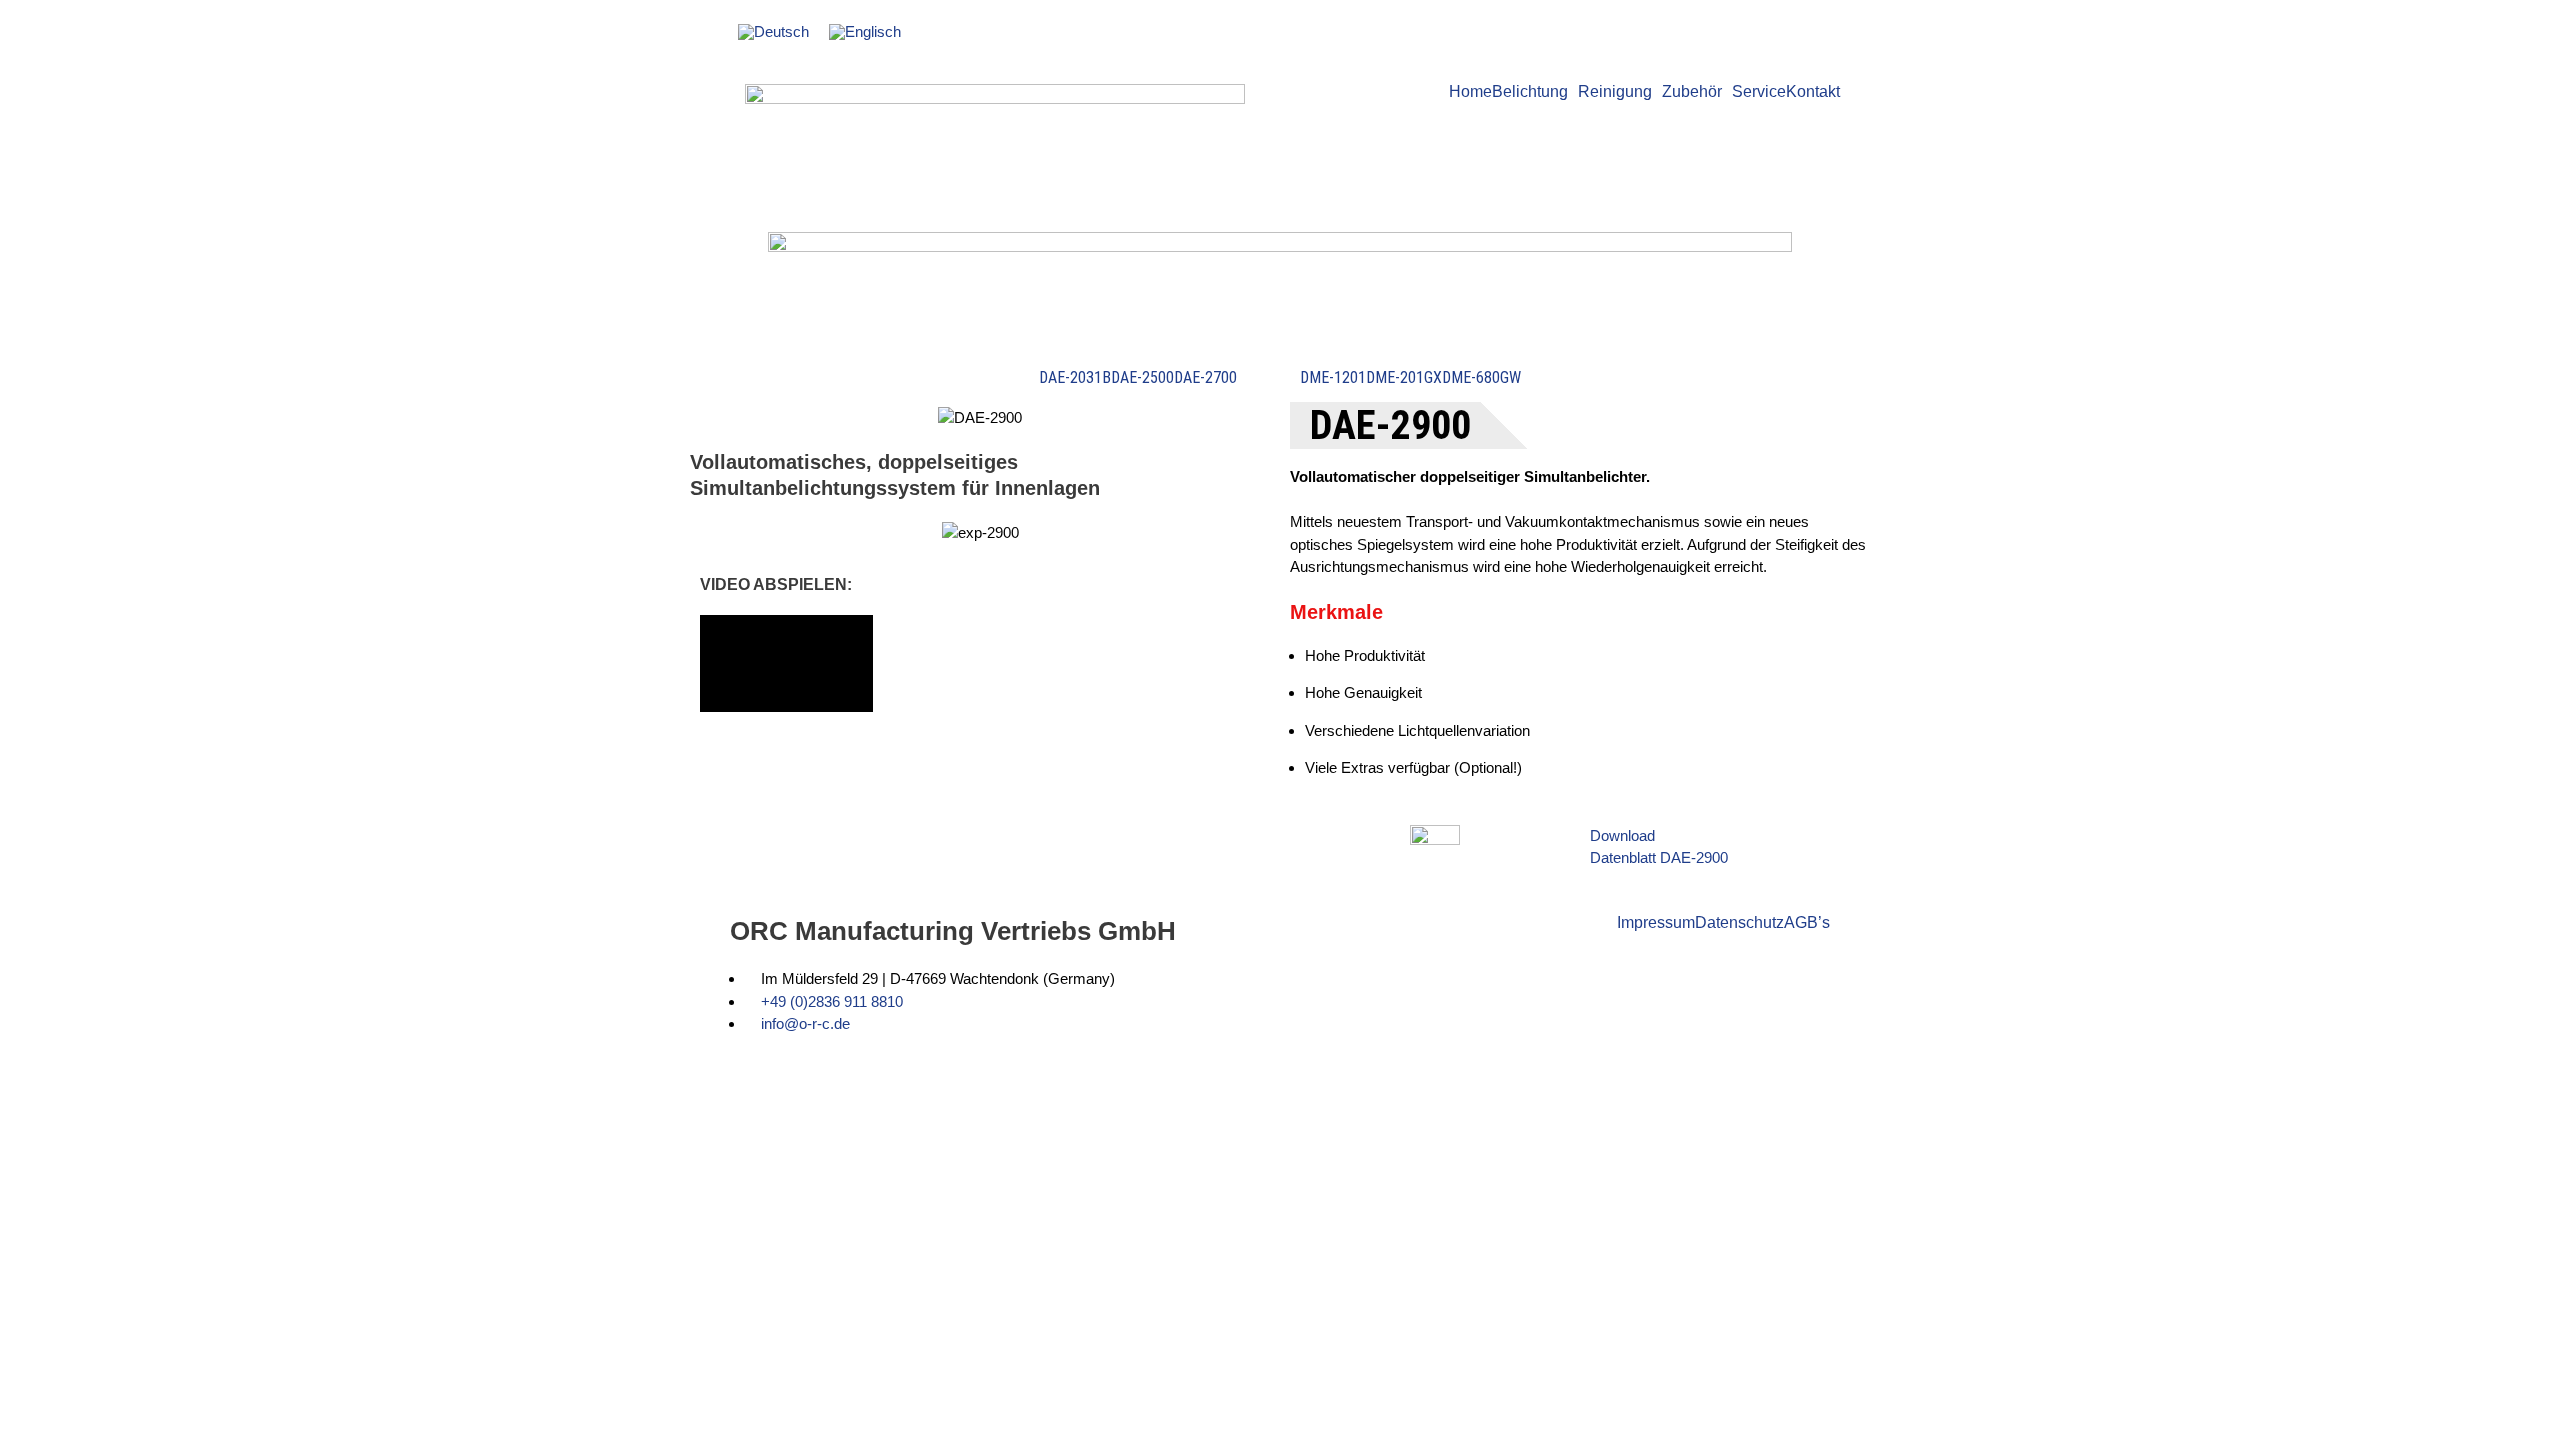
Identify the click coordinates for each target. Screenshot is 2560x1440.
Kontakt (1813, 92)
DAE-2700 (1205, 378)
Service (1759, 92)
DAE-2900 (1268, 378)
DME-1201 (1333, 378)
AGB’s (1807, 923)
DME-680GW (1481, 378)
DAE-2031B (1075, 378)
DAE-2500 (1142, 378)
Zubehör (1692, 92)
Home (1470, 92)
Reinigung (1615, 92)
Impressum (1656, 923)
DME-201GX (1404, 378)
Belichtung (1530, 92)
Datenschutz (1739, 923)
